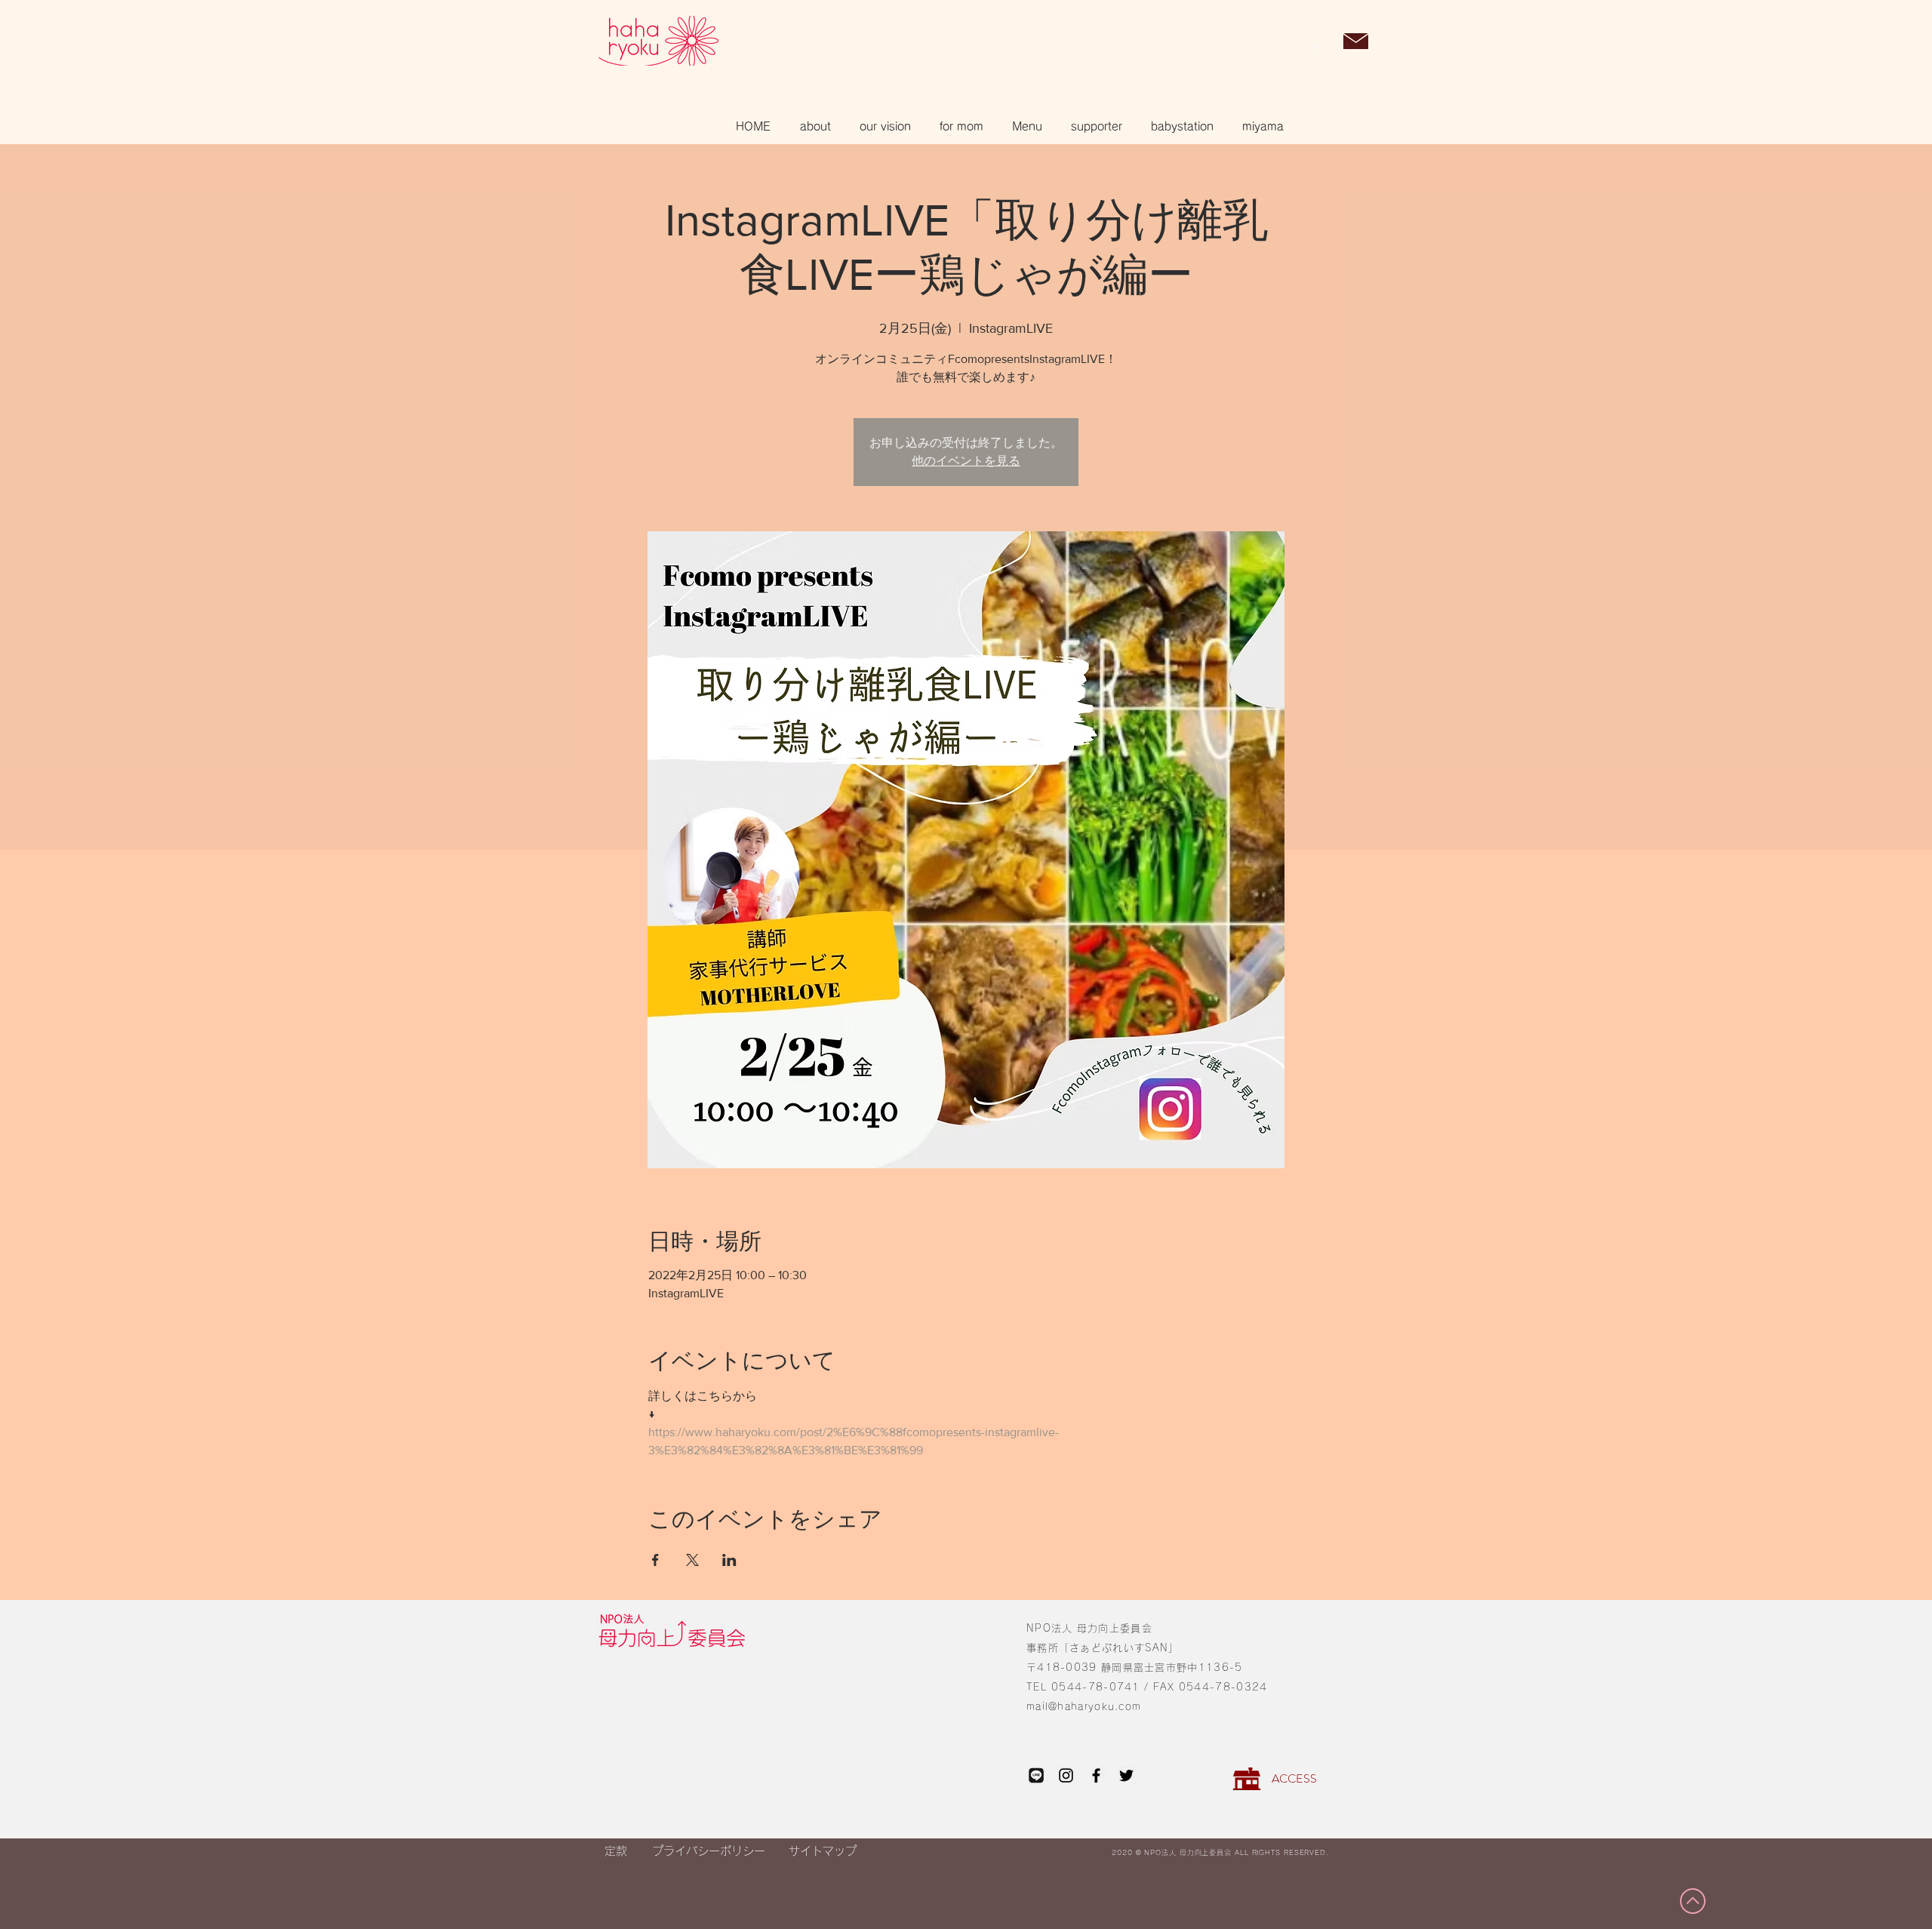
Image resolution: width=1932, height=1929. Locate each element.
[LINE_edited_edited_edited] (1036, 1775)
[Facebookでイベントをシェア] (655, 1560)
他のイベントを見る (966, 461)
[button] (1317, 42)
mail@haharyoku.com (1084, 1707)
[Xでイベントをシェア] (692, 1560)
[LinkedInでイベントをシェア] (729, 1560)
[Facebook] (1096, 1775)
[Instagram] (1066, 1775)
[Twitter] (1126, 1775)
